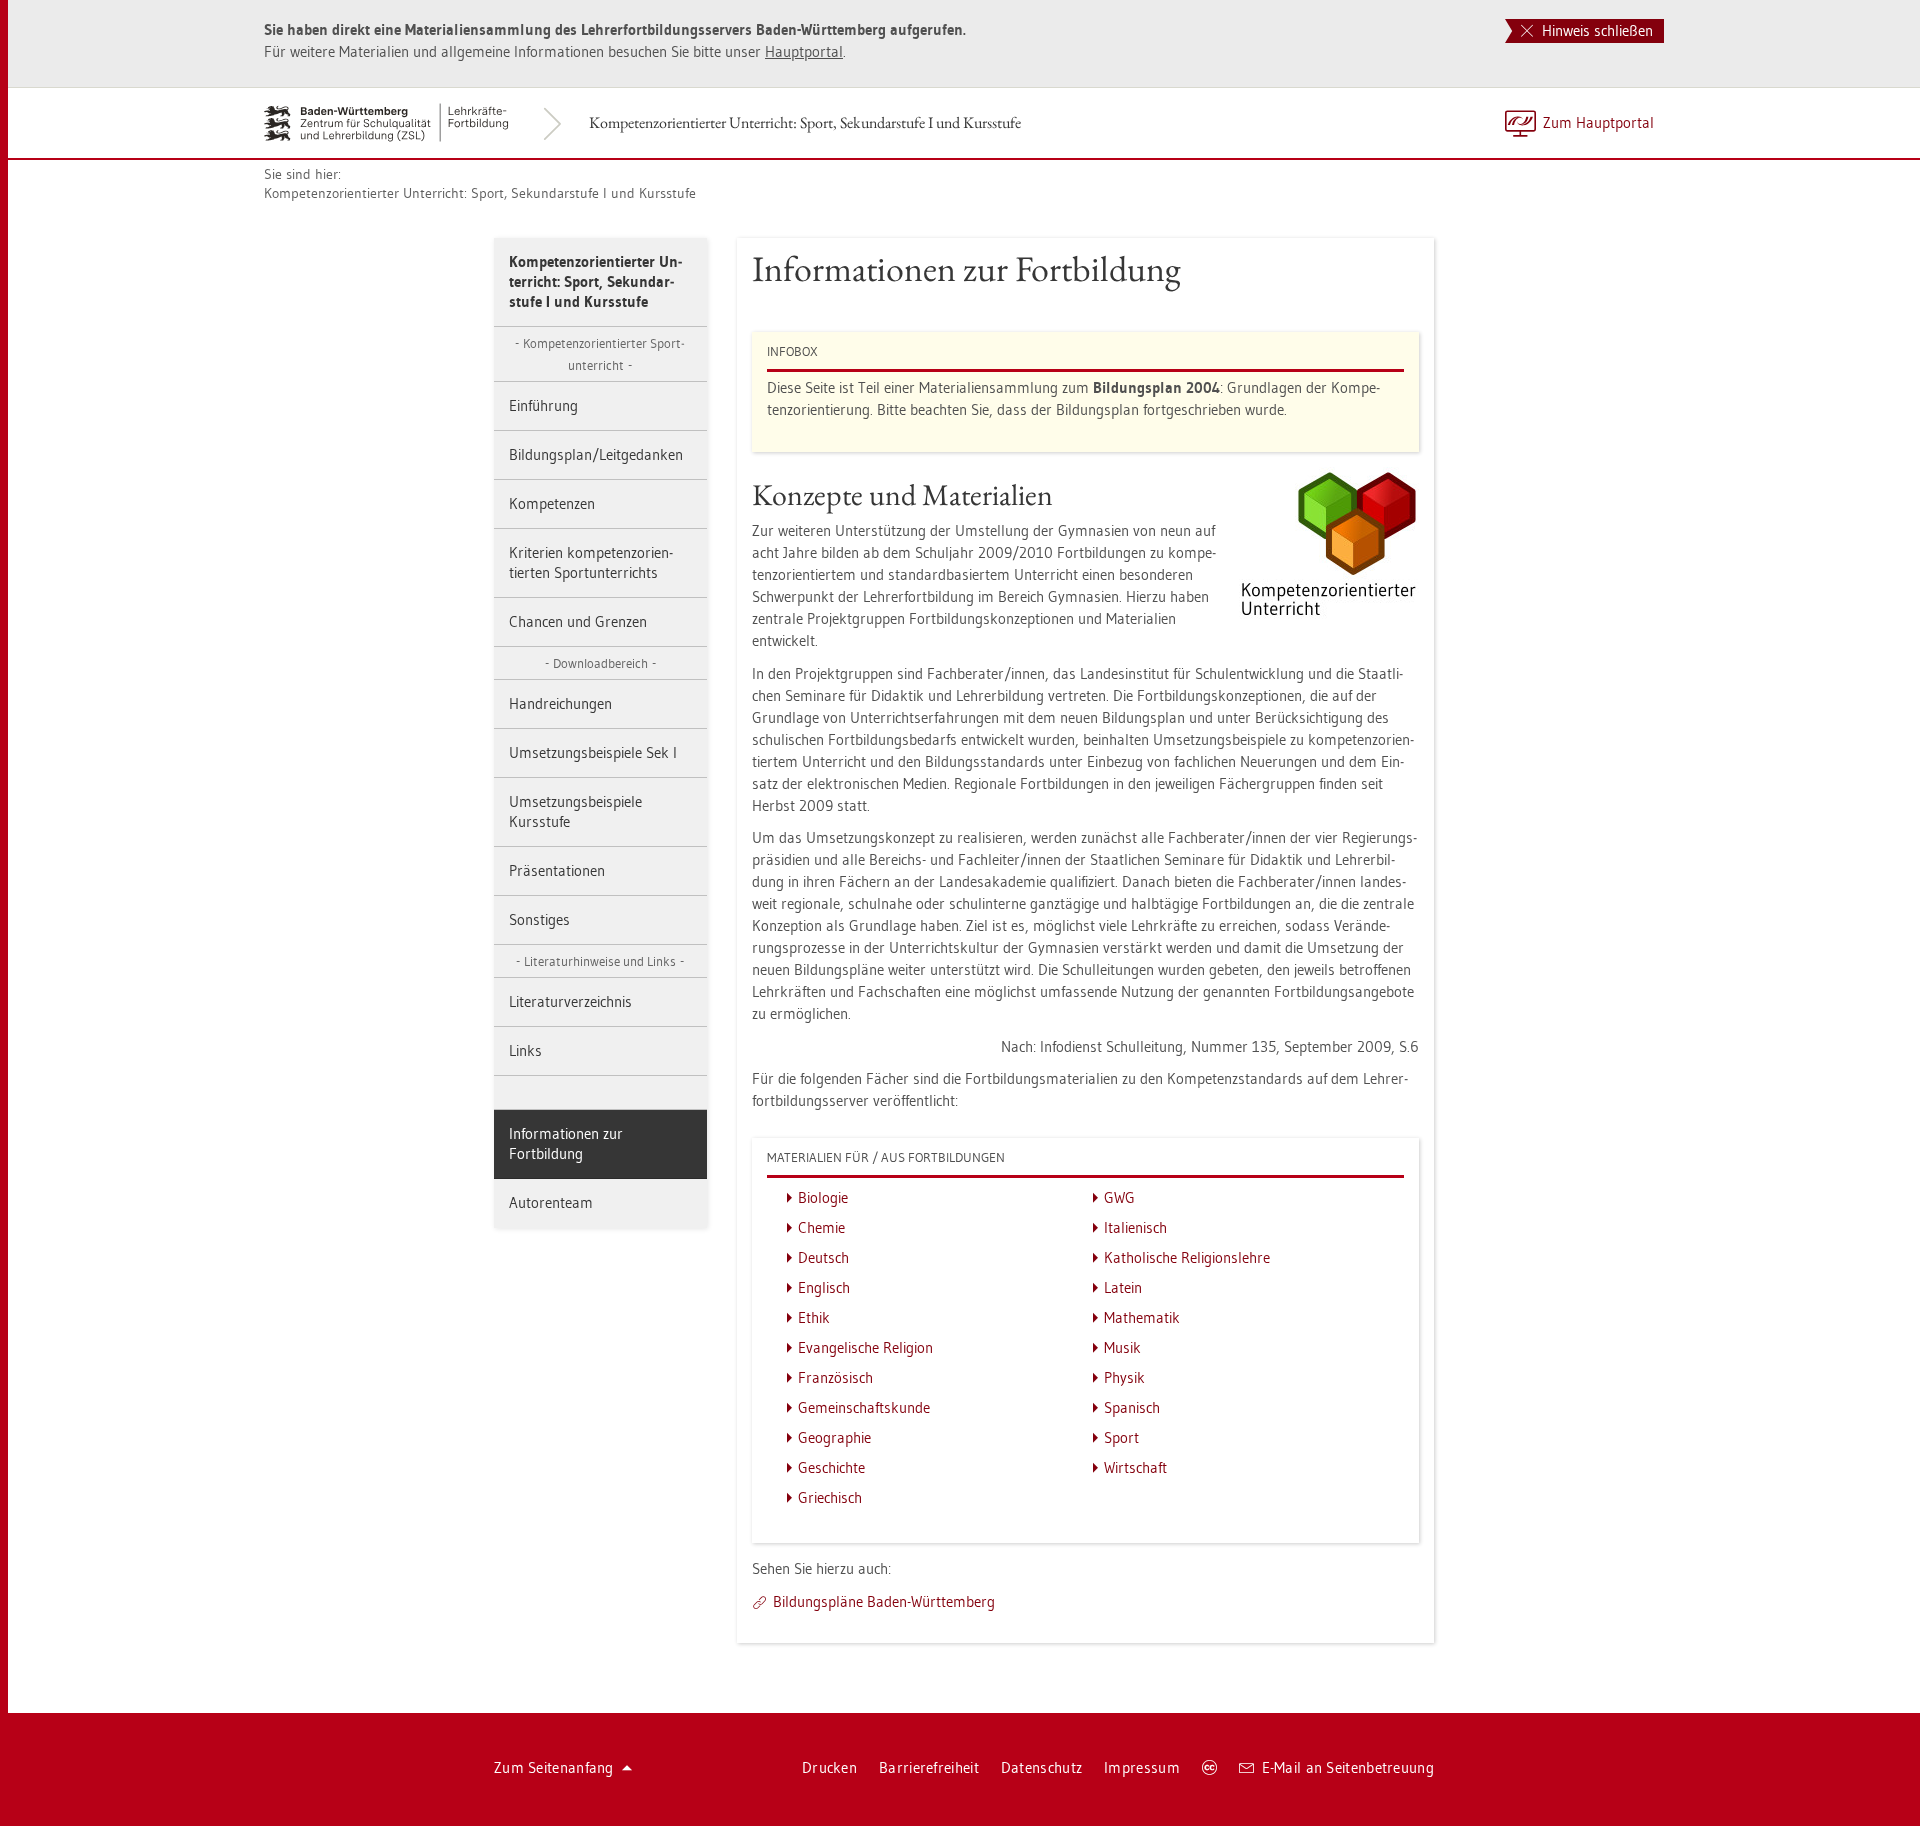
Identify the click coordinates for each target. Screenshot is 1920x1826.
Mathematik (1142, 1317)
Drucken (829, 1767)
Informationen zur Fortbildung (566, 1143)
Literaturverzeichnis (570, 1001)
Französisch (835, 1377)
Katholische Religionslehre (1187, 1257)
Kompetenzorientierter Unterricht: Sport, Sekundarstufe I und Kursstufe (805, 122)
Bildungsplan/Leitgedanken (596, 454)
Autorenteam (551, 1202)
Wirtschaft (1135, 1467)
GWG (1119, 1197)
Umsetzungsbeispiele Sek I (593, 752)
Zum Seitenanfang (554, 1767)
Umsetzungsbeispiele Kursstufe (575, 811)
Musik (1122, 1347)
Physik (1124, 1377)
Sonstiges (539, 919)
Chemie (821, 1227)
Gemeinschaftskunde (864, 1407)
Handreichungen (560, 703)
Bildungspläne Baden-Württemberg (884, 1601)
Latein (1123, 1287)
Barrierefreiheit (929, 1767)
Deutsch (823, 1257)
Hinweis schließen (1595, 30)
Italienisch (1135, 1227)
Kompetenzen (552, 503)
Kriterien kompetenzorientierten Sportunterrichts (591, 562)
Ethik (814, 1317)
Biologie (823, 1197)
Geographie (834, 1437)
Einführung (543, 405)
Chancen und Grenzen (578, 621)
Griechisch (830, 1497)
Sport (1121, 1437)
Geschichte (831, 1467)
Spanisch (1132, 1407)
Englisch (824, 1287)
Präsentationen (557, 870)
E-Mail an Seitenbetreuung (1348, 1767)
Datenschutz (1041, 1767)
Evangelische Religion (865, 1347)
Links (525, 1050)
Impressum (1142, 1767)
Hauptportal (804, 51)
